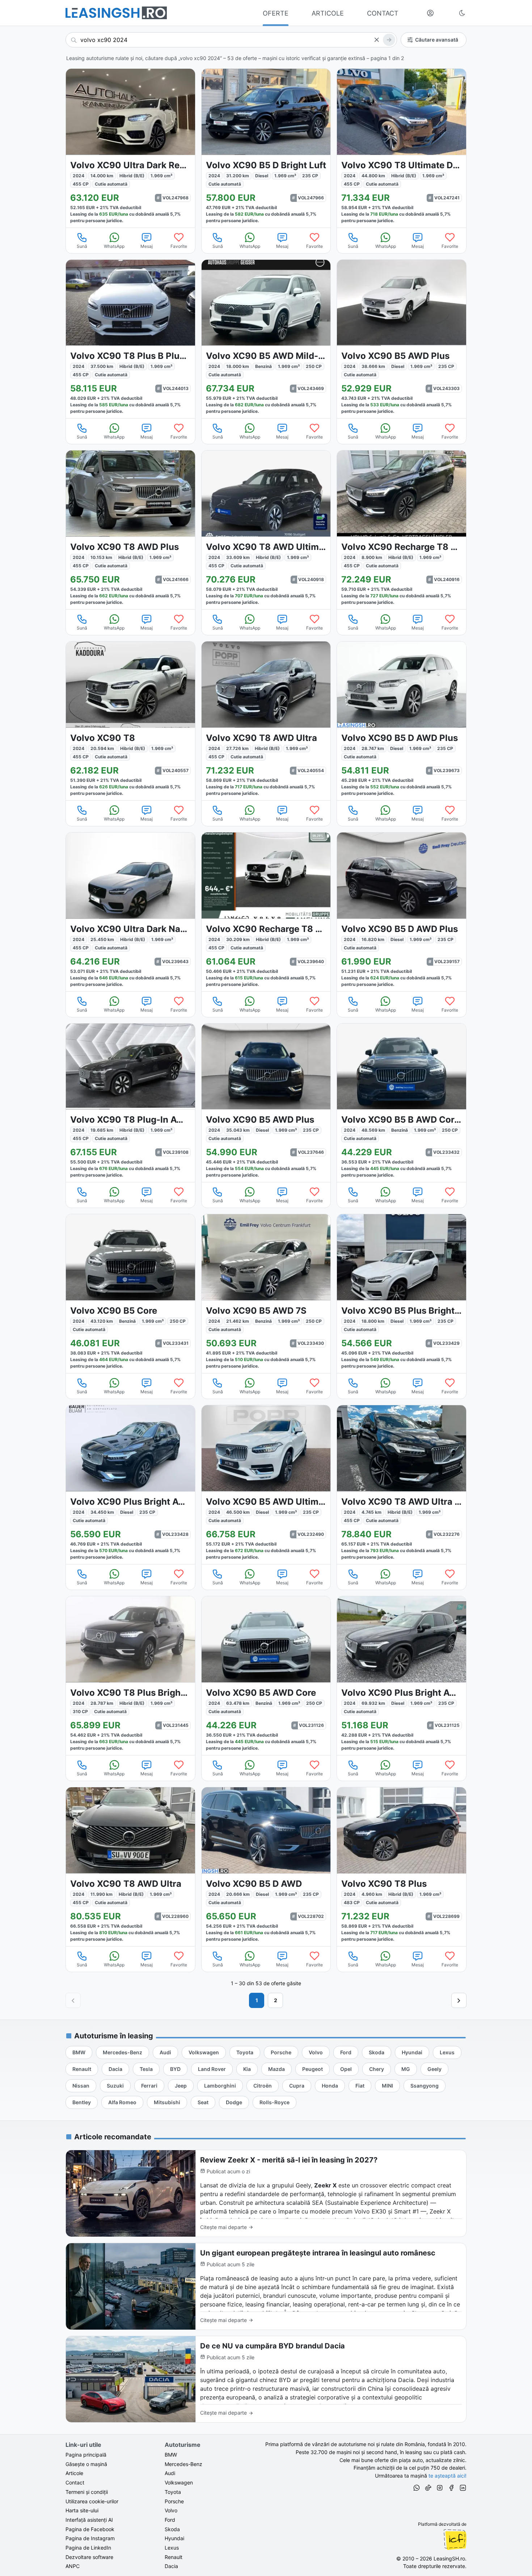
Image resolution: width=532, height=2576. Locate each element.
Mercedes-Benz (183, 2464)
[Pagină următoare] (459, 2000)
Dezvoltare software (89, 2557)
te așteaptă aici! (447, 2476)
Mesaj (147, 246)
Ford (170, 2520)
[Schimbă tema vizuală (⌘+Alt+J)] (462, 13)
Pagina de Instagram (90, 2538)
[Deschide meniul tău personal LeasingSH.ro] (430, 13)
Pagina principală (86, 2455)
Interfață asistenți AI (89, 2520)
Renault (174, 2557)
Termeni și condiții (87, 2492)
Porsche (174, 2501)
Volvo (171, 2510)
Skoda (172, 2529)
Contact (75, 2482)
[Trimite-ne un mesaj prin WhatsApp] (417, 2489)
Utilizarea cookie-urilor (92, 2501)
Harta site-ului (82, 2510)
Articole (74, 2473)
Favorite (179, 246)
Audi (170, 2473)
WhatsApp (114, 246)
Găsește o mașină (86, 2464)
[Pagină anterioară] (73, 2000)
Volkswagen (179, 2482)
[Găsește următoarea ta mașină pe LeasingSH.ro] (116, 13)
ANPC (73, 2566)
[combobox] (231, 40)
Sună (82, 246)
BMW (171, 2455)
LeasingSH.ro (449, 2558)
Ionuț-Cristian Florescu (455, 2539)
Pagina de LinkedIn (88, 2548)
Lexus (172, 2548)
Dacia (171, 2566)
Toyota (173, 2492)
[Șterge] (376, 40)
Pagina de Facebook (90, 2529)
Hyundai (174, 2538)
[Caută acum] (389, 40)
